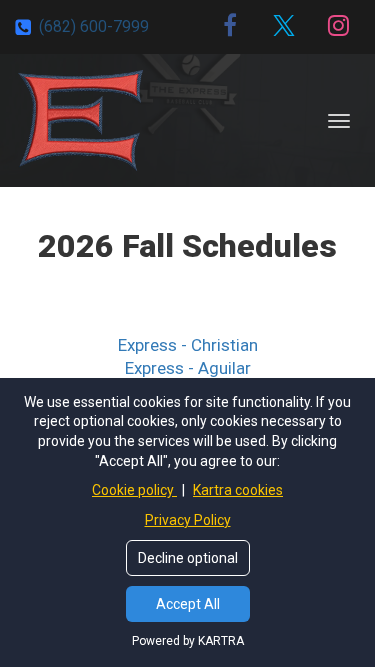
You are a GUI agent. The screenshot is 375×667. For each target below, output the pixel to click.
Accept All (188, 604)
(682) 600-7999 (94, 26)
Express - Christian (188, 345)
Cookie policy (134, 490)
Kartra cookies (238, 490)
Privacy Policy (188, 520)
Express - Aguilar (188, 368)
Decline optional (188, 558)
